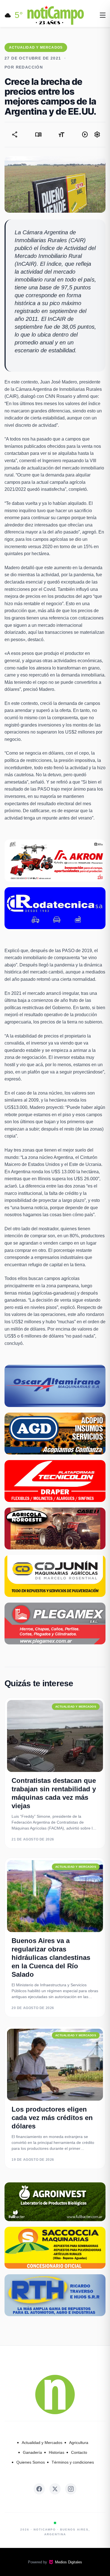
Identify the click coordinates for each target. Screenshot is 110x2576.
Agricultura (79, 2443)
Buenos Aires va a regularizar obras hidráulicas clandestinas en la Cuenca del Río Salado (51, 1957)
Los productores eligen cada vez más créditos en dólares (52, 2118)
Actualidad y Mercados (42, 2443)
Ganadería (32, 2452)
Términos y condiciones (73, 2462)
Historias (57, 2452)
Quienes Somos (31, 2462)
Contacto (79, 2452)
